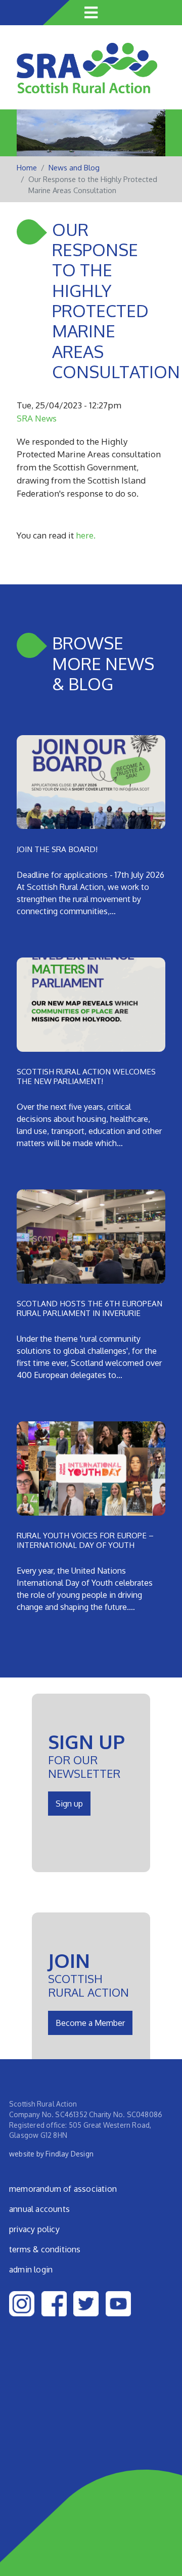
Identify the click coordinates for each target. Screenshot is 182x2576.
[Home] (87, 75)
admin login (31, 2269)
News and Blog (74, 168)
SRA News (37, 418)
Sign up (69, 1804)
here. (86, 535)
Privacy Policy (34, 2229)
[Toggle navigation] (91, 13)
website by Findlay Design (51, 2154)
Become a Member (90, 2023)
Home (27, 168)
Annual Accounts (39, 2209)
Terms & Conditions (45, 2249)
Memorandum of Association (63, 2189)
